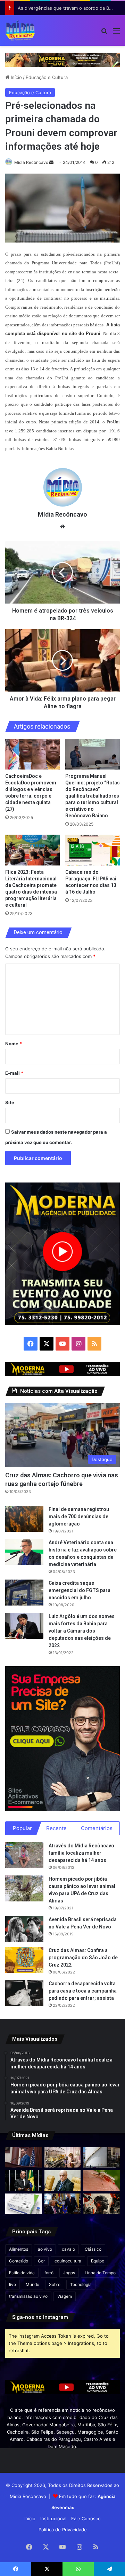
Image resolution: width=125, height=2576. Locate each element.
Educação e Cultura (47, 77)
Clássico (93, 2249)
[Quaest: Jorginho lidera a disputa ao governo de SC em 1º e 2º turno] (23, 2181)
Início (16, 77)
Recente (56, 1828)
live (12, 2284)
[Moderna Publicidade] (62, 59)
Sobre (55, 2284)
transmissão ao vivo (28, 2296)
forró (49, 2273)
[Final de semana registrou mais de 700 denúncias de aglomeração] (24, 1519)
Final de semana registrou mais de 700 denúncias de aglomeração (79, 1516)
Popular (22, 1828)
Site (10, 1102)
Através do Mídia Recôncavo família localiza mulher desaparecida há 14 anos (81, 1853)
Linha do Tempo (100, 2273)
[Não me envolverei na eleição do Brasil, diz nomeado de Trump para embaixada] (23, 2157)
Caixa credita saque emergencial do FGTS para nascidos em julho (80, 1590)
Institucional (53, 2518)
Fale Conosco (86, 2518)
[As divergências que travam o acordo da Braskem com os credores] (102, 2157)
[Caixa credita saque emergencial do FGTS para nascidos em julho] (24, 1593)
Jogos (69, 2273)
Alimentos (19, 2249)
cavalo (68, 2249)
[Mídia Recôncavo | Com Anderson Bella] (20, 30)
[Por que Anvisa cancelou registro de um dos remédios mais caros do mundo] (23, 2204)
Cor (41, 2261)
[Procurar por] (104, 33)
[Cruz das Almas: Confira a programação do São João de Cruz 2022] (24, 1960)
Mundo (32, 2284)
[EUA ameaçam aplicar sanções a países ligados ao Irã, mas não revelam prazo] (63, 2204)
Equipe (98, 2261)
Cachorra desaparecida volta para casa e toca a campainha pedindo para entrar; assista (83, 1991)
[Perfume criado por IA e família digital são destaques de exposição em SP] (63, 2157)
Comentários (97, 1828)
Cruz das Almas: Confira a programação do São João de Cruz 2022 (83, 1958)
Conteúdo (19, 2261)
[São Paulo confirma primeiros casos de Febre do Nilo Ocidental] (102, 2181)
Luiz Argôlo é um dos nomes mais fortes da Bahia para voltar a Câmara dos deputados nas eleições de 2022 (82, 1631)
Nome (14, 1044)
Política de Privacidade (63, 2530)
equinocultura (68, 2261)
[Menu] (116, 33)
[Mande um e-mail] (51, 162)
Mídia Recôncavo (31, 162)
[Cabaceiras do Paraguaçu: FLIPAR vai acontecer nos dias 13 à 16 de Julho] (93, 850)
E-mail (14, 1073)
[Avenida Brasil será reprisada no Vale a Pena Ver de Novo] (24, 1929)
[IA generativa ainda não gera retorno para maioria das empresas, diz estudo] (102, 2204)
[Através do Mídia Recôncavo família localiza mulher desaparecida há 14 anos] (24, 1855)
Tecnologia (81, 2284)
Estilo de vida (22, 2273)
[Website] (62, 527)
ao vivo (45, 2249)
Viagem (65, 2296)
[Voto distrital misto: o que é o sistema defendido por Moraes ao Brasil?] (63, 2181)
